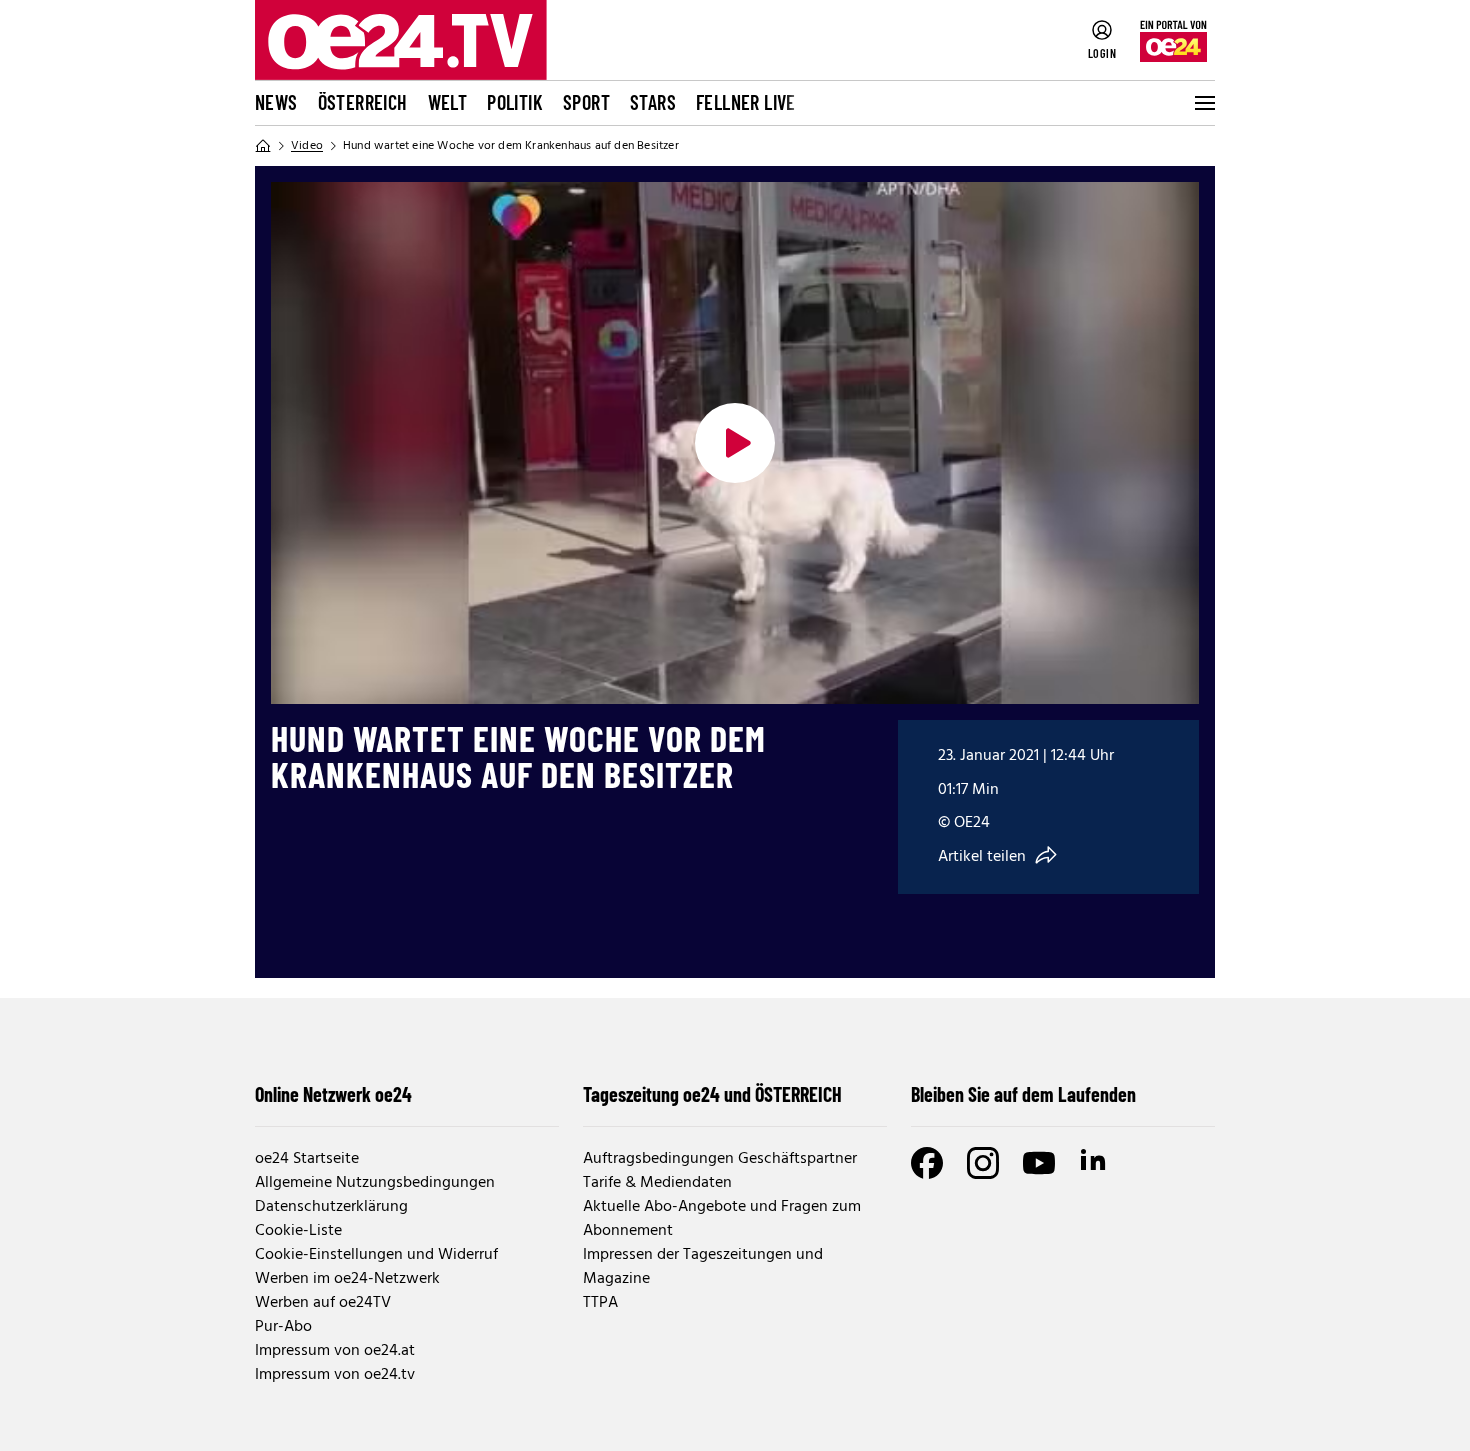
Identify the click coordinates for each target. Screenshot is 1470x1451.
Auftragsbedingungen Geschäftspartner (720, 1159)
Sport (586, 102)
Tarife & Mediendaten (657, 1183)
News (276, 102)
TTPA (600, 1303)
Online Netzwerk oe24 (333, 1094)
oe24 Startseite (307, 1159)
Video (307, 146)
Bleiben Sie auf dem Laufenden (1023, 1094)
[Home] (263, 146)
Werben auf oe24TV (323, 1303)
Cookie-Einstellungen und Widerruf (376, 1255)
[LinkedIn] (1095, 1163)
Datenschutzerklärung (331, 1207)
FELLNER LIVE (746, 102)
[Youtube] (1039, 1163)
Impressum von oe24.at (335, 1351)
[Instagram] (983, 1163)
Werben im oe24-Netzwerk (347, 1279)
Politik (515, 102)
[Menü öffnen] (1203, 103)
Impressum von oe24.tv (335, 1375)
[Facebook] (927, 1163)
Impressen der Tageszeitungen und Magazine (703, 1267)
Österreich (363, 102)
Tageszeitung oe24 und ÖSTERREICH (712, 1094)
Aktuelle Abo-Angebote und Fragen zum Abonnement (722, 1219)
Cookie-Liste (298, 1231)
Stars (653, 102)
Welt (448, 102)
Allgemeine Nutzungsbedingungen (375, 1183)
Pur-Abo (283, 1327)
